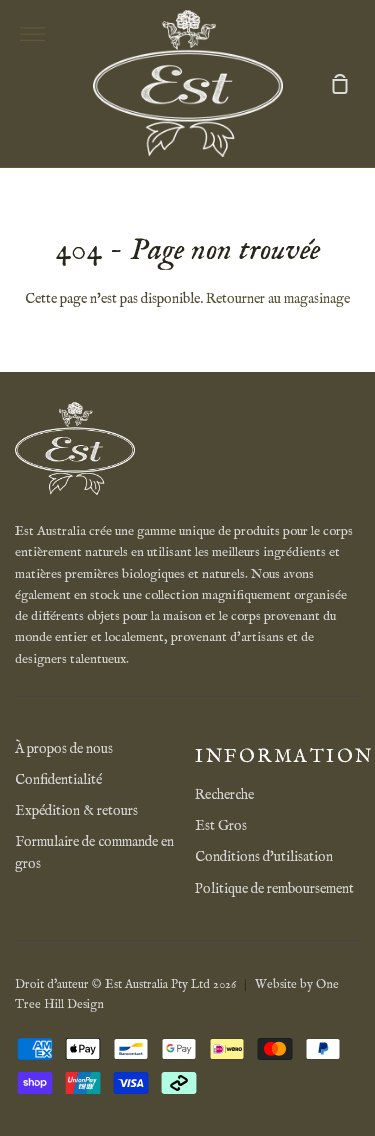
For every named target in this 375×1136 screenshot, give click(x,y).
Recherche (224, 795)
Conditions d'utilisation (264, 857)
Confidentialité (58, 780)
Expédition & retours (76, 811)
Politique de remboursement (274, 889)
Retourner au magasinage (278, 299)
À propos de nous (64, 749)
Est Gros (221, 826)
